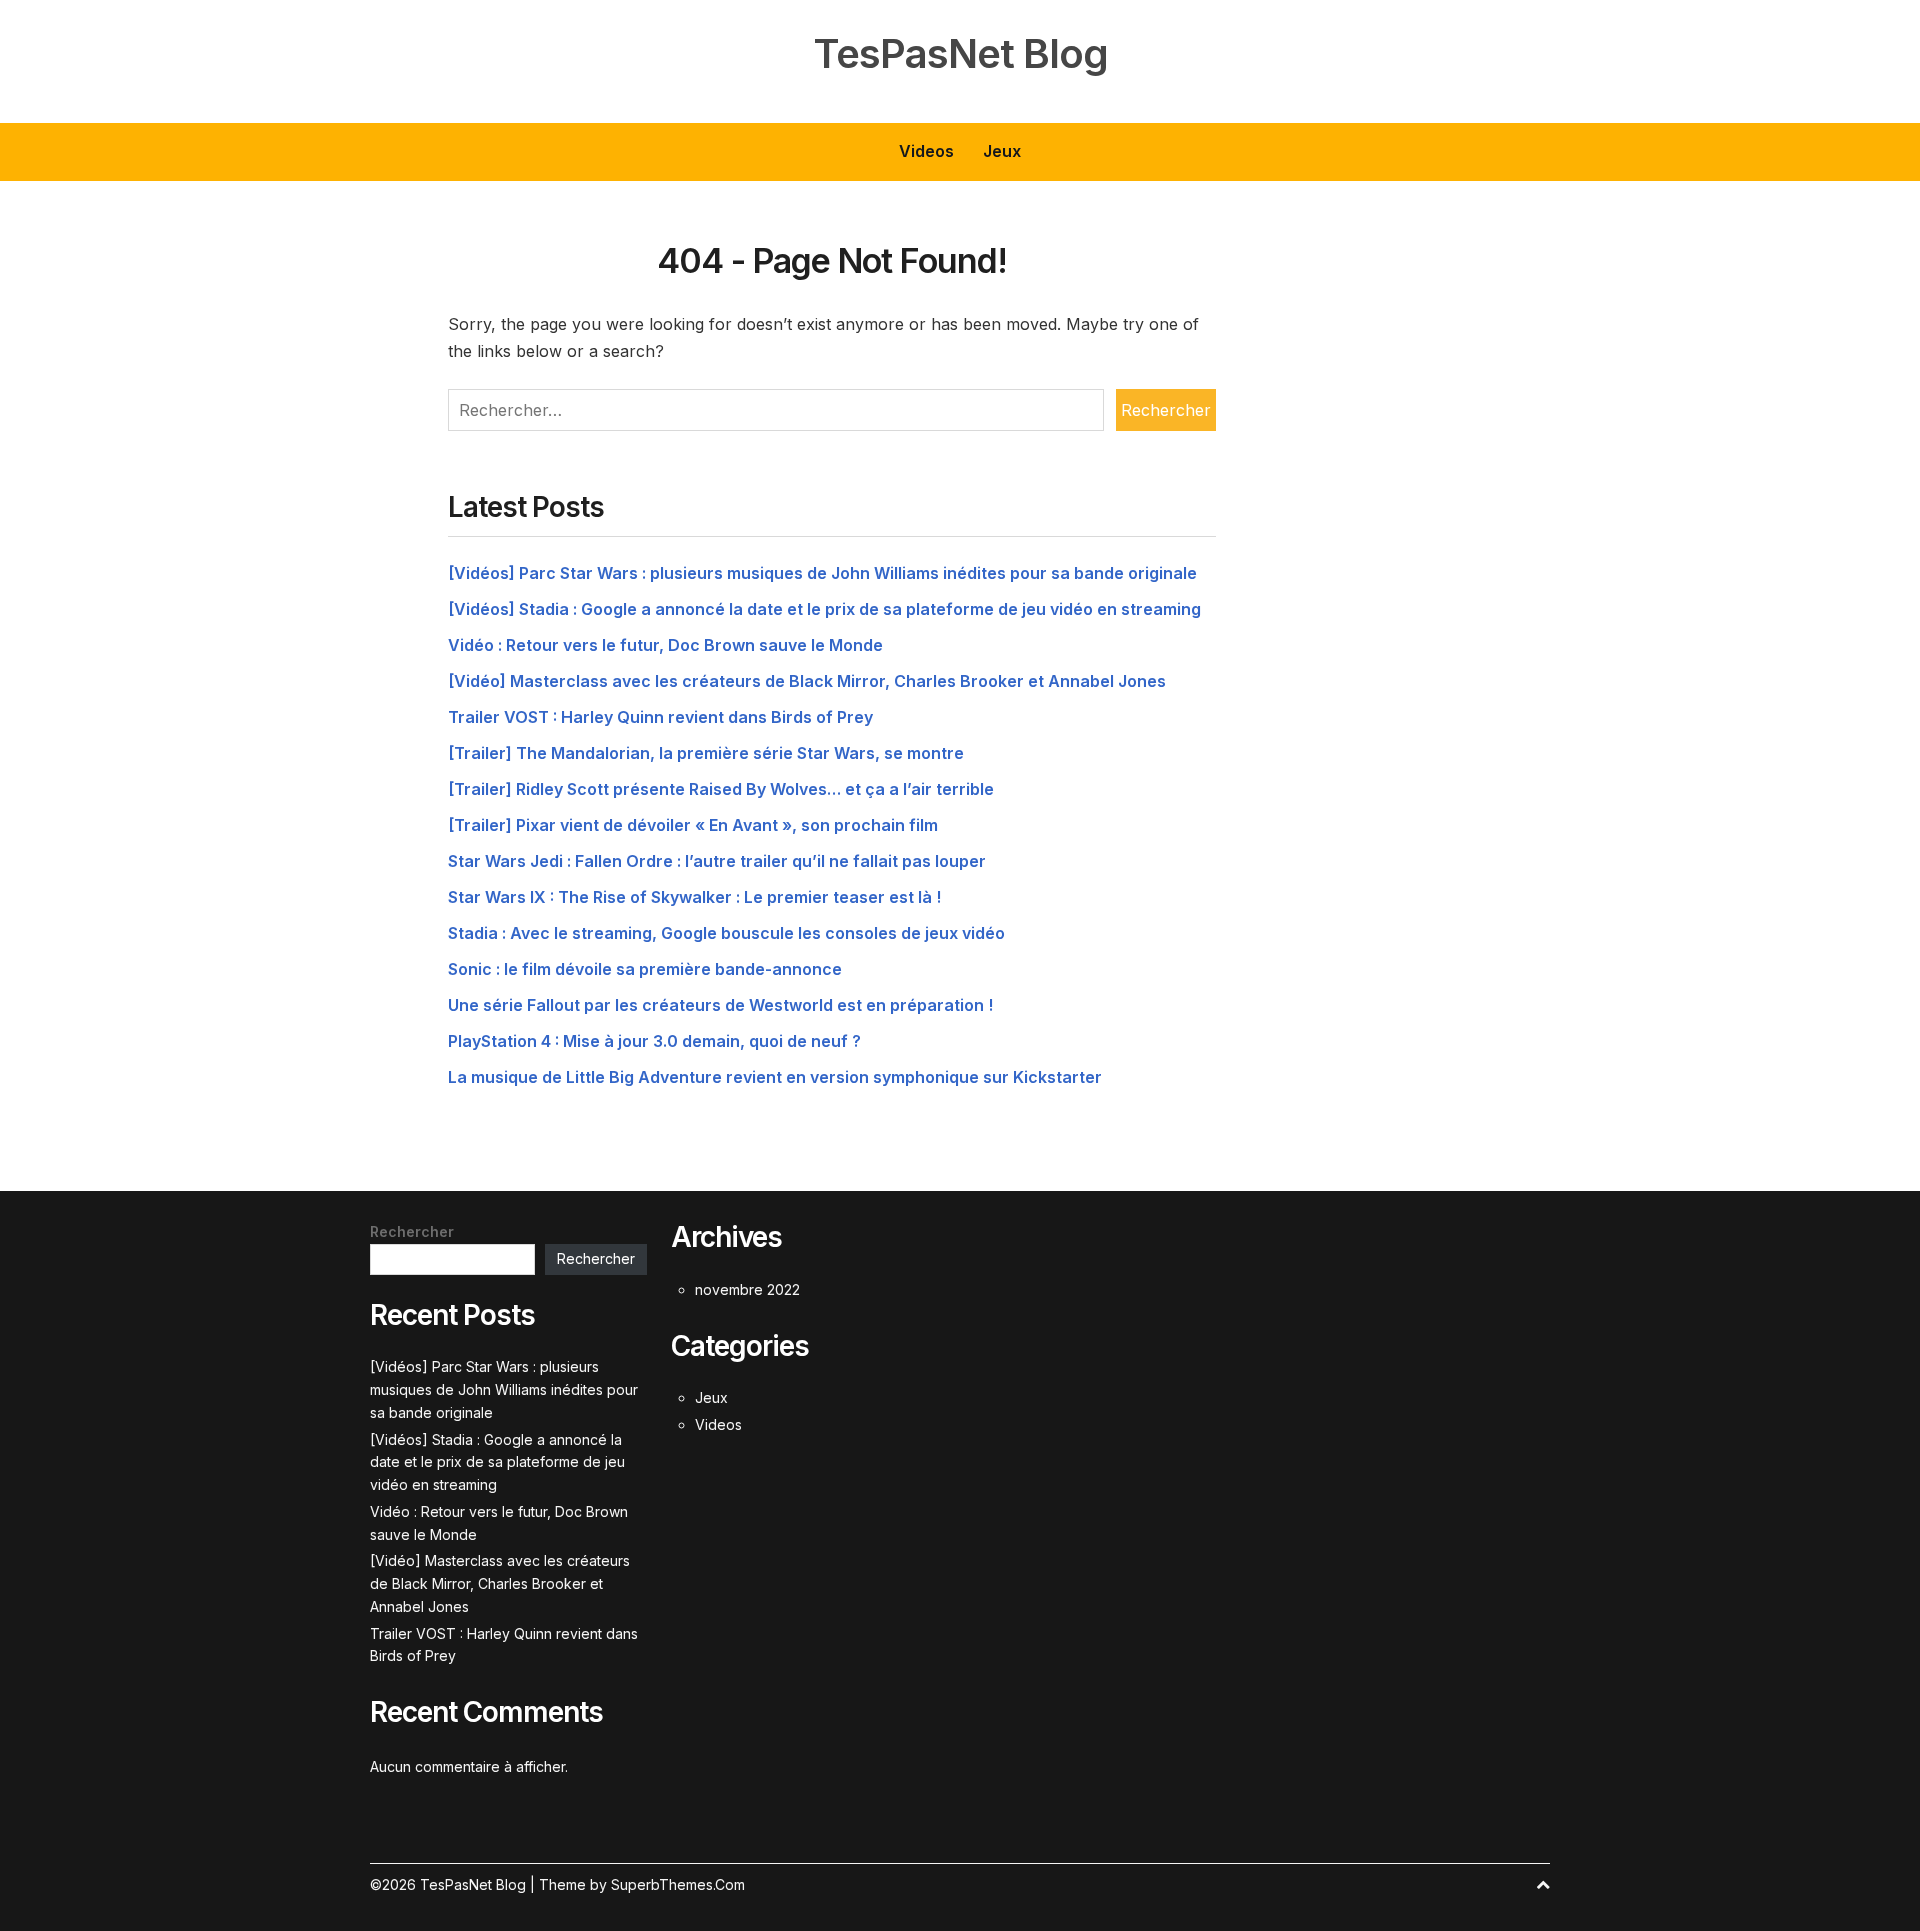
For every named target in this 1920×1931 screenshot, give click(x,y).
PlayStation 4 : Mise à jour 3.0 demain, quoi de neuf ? (654, 1041)
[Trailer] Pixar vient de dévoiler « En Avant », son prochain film (693, 825)
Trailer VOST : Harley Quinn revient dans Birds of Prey (660, 717)
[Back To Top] (1543, 1884)
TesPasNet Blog (960, 54)
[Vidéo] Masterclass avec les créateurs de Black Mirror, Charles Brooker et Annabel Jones (807, 681)
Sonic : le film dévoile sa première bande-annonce (645, 969)
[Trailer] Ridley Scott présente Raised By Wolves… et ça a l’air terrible (721, 789)
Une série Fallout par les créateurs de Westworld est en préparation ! (720, 1005)
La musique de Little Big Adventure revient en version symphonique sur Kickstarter (775, 1077)
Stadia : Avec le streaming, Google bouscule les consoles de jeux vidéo (726, 933)
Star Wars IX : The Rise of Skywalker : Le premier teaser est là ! (694, 897)
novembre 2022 (747, 1289)
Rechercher (412, 1231)
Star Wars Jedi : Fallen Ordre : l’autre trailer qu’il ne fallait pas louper (717, 861)
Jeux (1002, 151)
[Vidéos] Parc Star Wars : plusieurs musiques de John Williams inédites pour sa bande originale (822, 573)
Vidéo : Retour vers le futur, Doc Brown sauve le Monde (665, 645)
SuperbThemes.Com (678, 1884)
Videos (926, 151)
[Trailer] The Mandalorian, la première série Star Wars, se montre (706, 753)
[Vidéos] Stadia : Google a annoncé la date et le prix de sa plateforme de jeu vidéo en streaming (824, 609)
